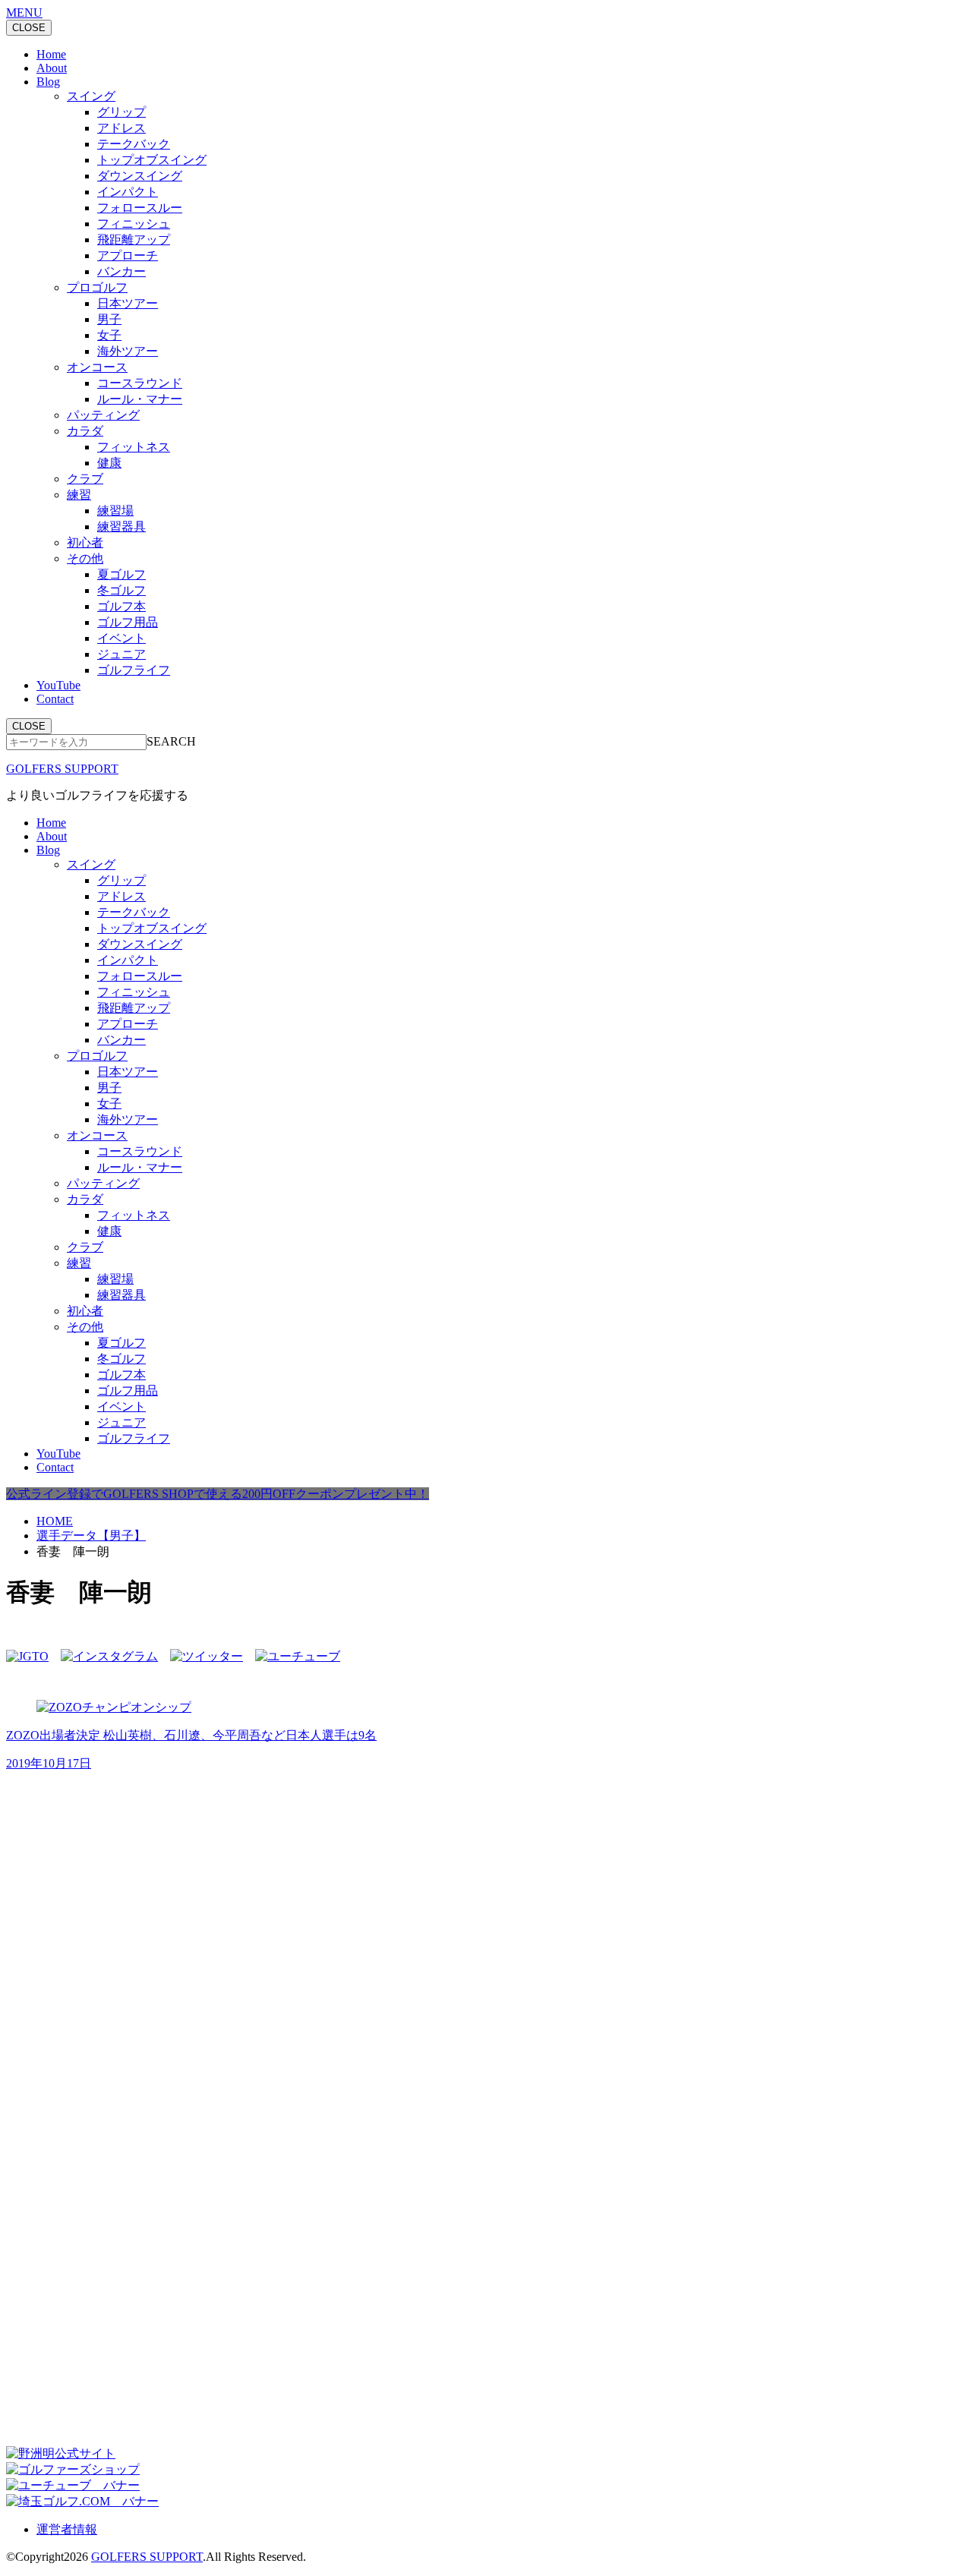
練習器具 (121, 527)
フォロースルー (140, 208)
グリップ (121, 112)
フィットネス (134, 447)
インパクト (128, 192)
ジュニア (121, 654)
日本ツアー (128, 303)
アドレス (121, 128)
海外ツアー (128, 351)
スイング (91, 96)
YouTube (58, 685)
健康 (109, 463)
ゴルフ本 (121, 606)
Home (51, 54)
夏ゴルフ (121, 574)
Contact (55, 699)
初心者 (85, 542)
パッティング (103, 415)
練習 (79, 495)
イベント (121, 638)
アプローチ (128, 255)
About (52, 68)
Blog (48, 82)
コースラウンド (140, 383)
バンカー (121, 271)
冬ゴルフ (121, 590)
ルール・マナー (140, 399)
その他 (85, 558)
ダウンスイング (140, 176)
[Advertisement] (120, 1890)
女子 (109, 335)
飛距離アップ (134, 240)
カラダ (85, 431)
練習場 (115, 511)
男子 (109, 319)
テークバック (134, 144)
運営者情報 (67, 2529)
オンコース (97, 367)
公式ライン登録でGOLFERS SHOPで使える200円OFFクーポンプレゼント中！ (218, 1494)
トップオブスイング (152, 160)
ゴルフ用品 (128, 622)
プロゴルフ (97, 287)
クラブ (85, 479)
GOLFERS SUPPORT (62, 769)
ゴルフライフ (134, 670)
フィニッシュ (134, 224)
